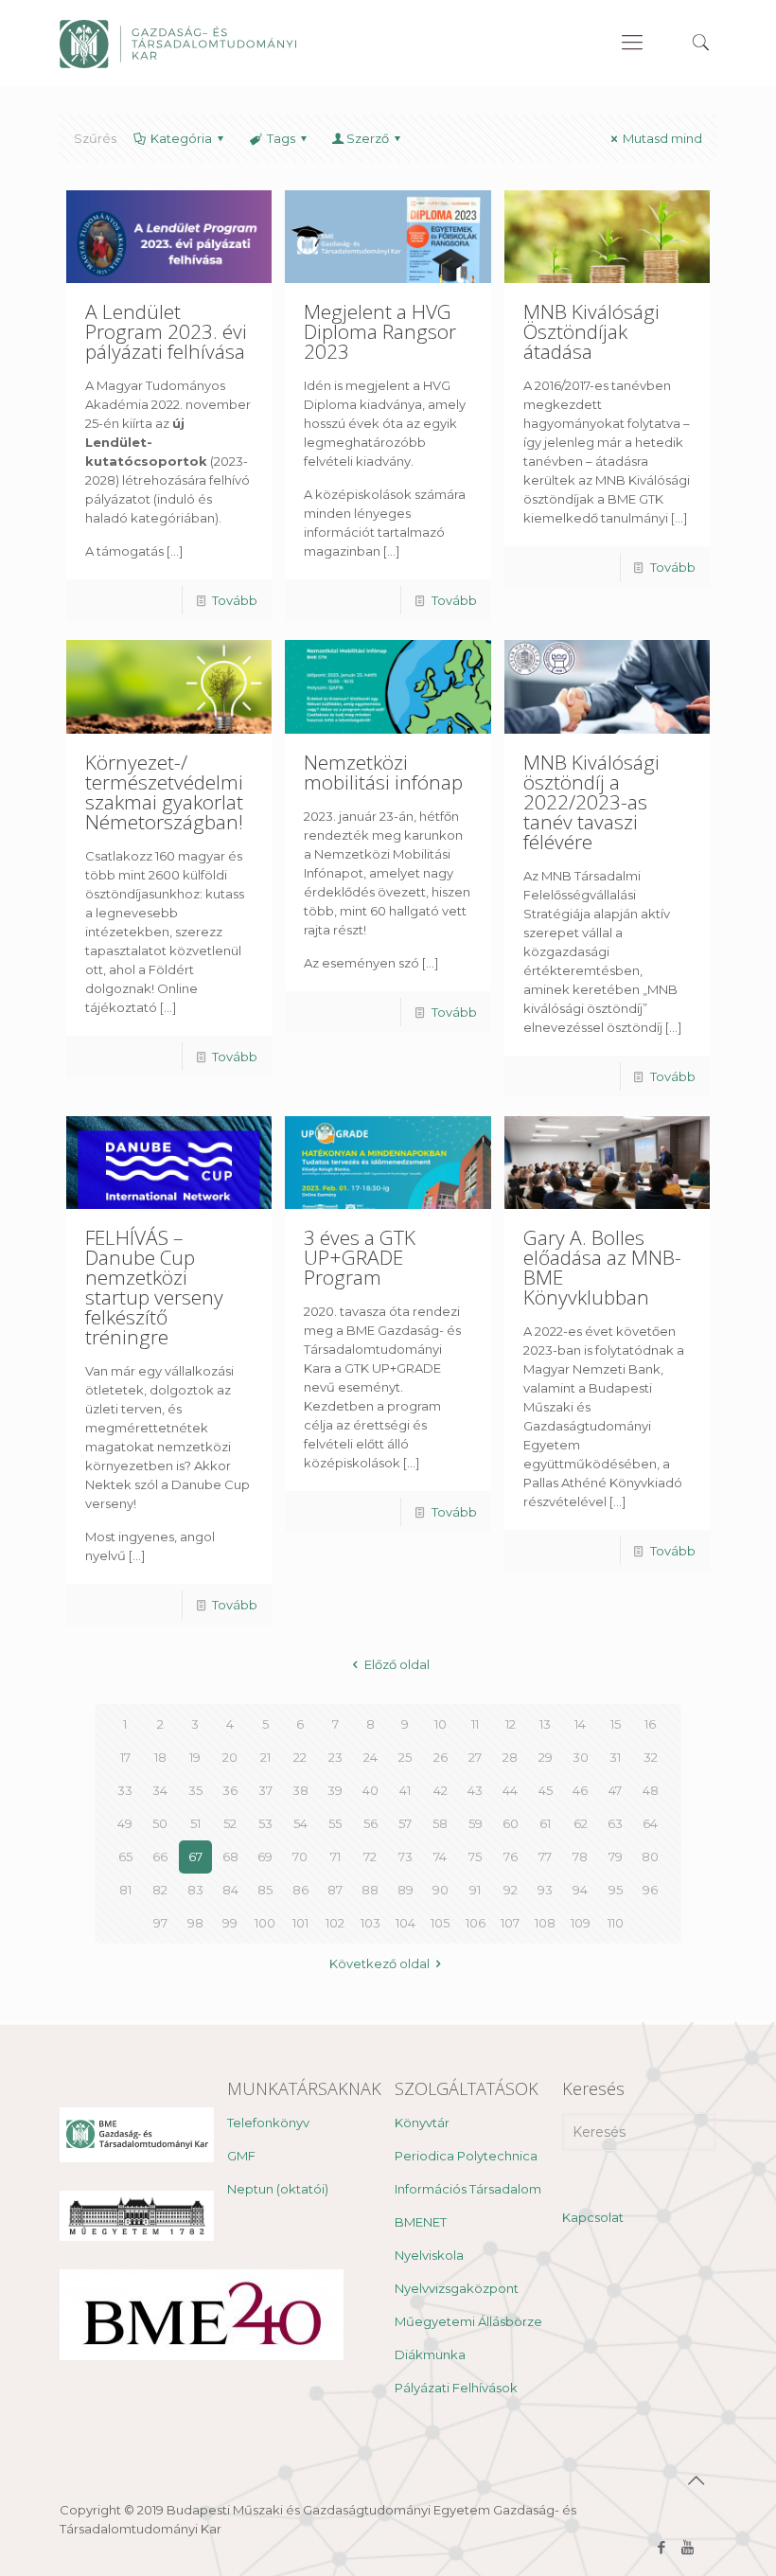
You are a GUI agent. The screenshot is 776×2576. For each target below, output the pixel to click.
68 (230, 1856)
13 (545, 1724)
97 (160, 1923)
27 (475, 1757)
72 (370, 1856)
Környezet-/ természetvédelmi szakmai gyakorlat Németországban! (164, 792)
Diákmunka (430, 2354)
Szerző (368, 138)
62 (581, 1823)
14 (580, 1724)
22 (300, 1757)
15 (616, 1724)
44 (510, 1790)
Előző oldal (397, 1664)
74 (440, 1856)
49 (125, 1823)
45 (546, 1790)
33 (125, 1790)
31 (615, 1757)
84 (230, 1890)
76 (511, 1856)
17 (125, 1757)
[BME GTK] (178, 43)
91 (475, 1890)
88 (370, 1890)
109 (581, 1923)
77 (545, 1856)
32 (651, 1757)
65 (125, 1856)
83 (195, 1890)
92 (511, 1890)
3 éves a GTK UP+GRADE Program (360, 1257)
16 (650, 1724)
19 (195, 1757)
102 (335, 1923)
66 (160, 1856)
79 (616, 1856)
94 (580, 1890)
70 (300, 1856)
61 (545, 1823)
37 (265, 1790)
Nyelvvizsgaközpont (457, 2288)
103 (370, 1923)
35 (195, 1790)
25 (405, 1757)
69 (265, 1856)
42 (441, 1790)
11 (475, 1724)
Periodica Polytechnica (466, 2156)
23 (335, 1757)
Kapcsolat (593, 2217)
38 (300, 1790)
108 (545, 1923)
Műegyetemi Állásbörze (468, 2321)
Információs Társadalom (468, 2189)
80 (650, 1856)
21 (265, 1757)
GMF (241, 2156)
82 (160, 1890)
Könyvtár (422, 2123)
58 (440, 1823)
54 (300, 1823)
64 (650, 1823)
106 (476, 1923)
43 (475, 1790)
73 (406, 1856)
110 (616, 1923)
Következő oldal (379, 1963)
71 (335, 1856)
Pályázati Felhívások (456, 2388)
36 (230, 1790)
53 (265, 1823)
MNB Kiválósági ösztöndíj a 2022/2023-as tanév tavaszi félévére (591, 802)
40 (370, 1790)
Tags (281, 138)
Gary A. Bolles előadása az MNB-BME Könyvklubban (602, 1267)
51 (195, 1823)
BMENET (421, 2222)
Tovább (235, 600)
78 (580, 1856)
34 (160, 1790)
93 (545, 1890)
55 (335, 1823)
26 (441, 1757)
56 (370, 1823)
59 (476, 1823)
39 (335, 1790)
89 (406, 1890)
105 (440, 1923)
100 (265, 1923)
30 (581, 1757)
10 (441, 1724)
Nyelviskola (429, 2255)
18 (160, 1757)
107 (510, 1923)
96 (650, 1890)
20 (230, 1757)
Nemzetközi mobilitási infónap (383, 772)
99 (230, 1923)
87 (335, 1890)
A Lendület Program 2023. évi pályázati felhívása (166, 331)
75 (475, 1856)
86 (300, 1890)
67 (195, 1856)
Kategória (181, 138)
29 (546, 1757)
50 (160, 1823)
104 (406, 1923)
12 (511, 1724)
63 (615, 1823)
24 (370, 1757)
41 (405, 1790)
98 (195, 1923)
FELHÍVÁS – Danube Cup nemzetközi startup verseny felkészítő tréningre (154, 1287)
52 (230, 1823)
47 (615, 1790)
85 (265, 1890)
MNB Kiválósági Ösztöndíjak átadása (591, 331)
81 (125, 1890)
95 (616, 1890)
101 (300, 1923)
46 (580, 1790)
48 (651, 1790)
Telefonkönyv (268, 2123)
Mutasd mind (662, 138)
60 (511, 1823)
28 (510, 1757)
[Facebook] (662, 2547)
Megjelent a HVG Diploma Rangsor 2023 (380, 331)
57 (405, 1823)
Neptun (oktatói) (278, 2189)
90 (441, 1890)
